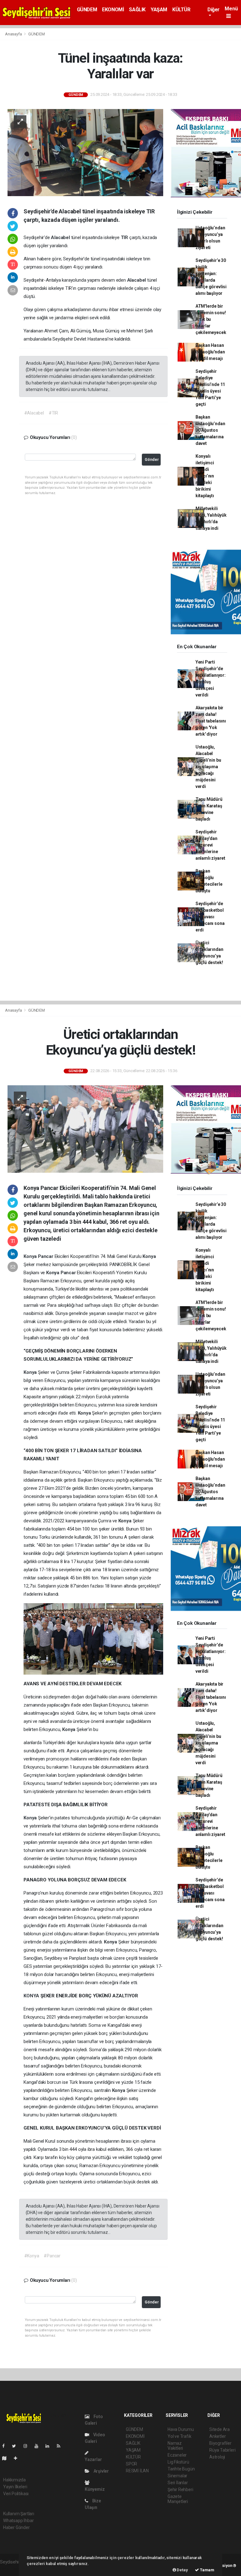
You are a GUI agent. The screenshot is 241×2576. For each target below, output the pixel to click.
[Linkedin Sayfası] (50, 2446)
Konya (31, 1256)
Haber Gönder (16, 2527)
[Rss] (61, 2446)
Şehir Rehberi (180, 2490)
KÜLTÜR (181, 10)
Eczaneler (177, 2455)
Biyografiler (220, 2443)
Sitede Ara (220, 2429)
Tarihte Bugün (181, 2469)
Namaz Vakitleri (175, 2446)
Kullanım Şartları (19, 2514)
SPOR (131, 2464)
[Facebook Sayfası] (6, 2446)
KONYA (32, 1996)
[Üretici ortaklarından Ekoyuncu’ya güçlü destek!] (85, 1129)
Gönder (152, 459)
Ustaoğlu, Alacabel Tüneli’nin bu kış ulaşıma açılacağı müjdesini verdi (208, 767)
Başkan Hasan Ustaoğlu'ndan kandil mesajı (210, 352)
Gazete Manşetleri (178, 2499)
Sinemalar (177, 2476)
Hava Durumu (181, 2429)
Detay (182, 2570)
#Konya (32, 2256)
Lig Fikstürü (178, 2462)
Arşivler (101, 2471)
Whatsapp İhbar (18, 2521)
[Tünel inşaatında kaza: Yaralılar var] (85, 152)
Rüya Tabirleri (222, 2450)
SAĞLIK (137, 10)
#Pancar (52, 2256)
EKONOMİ (113, 10)
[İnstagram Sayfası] (28, 2446)
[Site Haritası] (7, 2458)
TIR (125, 237)
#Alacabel (34, 413)
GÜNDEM (87, 10)
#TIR (53, 413)
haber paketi (12, 2568)
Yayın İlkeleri (15, 2487)
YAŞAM (159, 10)
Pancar (46, 1256)
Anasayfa (14, 34)
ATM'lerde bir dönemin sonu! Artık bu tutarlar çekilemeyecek (211, 319)
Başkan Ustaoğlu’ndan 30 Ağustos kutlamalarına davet (210, 430)
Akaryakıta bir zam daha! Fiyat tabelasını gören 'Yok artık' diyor (211, 721)
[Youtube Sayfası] (39, 2446)
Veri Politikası (16, 2494)
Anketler (217, 2436)
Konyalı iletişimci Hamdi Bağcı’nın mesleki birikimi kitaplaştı (205, 476)
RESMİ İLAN (137, 2471)
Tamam (207, 2570)
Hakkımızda (14, 2480)
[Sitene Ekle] (18, 2458)
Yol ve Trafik (179, 2436)
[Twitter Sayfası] (16, 2446)
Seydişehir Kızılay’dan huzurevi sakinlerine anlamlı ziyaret (210, 845)
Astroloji (217, 2457)
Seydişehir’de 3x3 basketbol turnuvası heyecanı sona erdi (210, 917)
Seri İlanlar (178, 2483)
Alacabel (61, 237)
